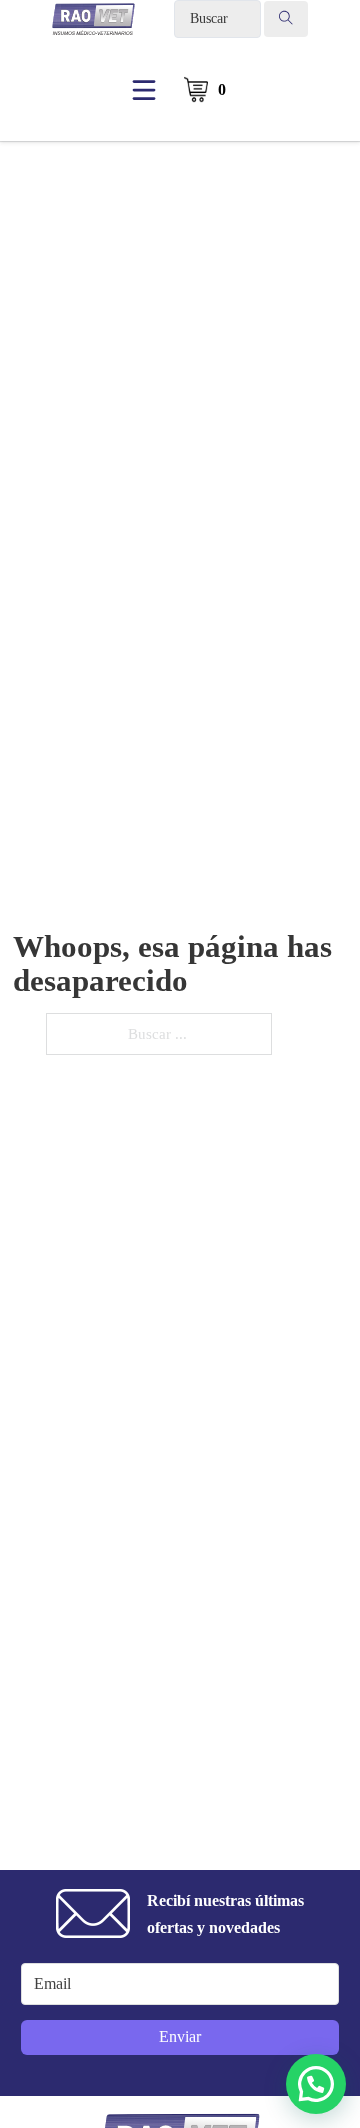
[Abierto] (144, 90)
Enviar (180, 2036)
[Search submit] (286, 19)
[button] (316, 2084)
